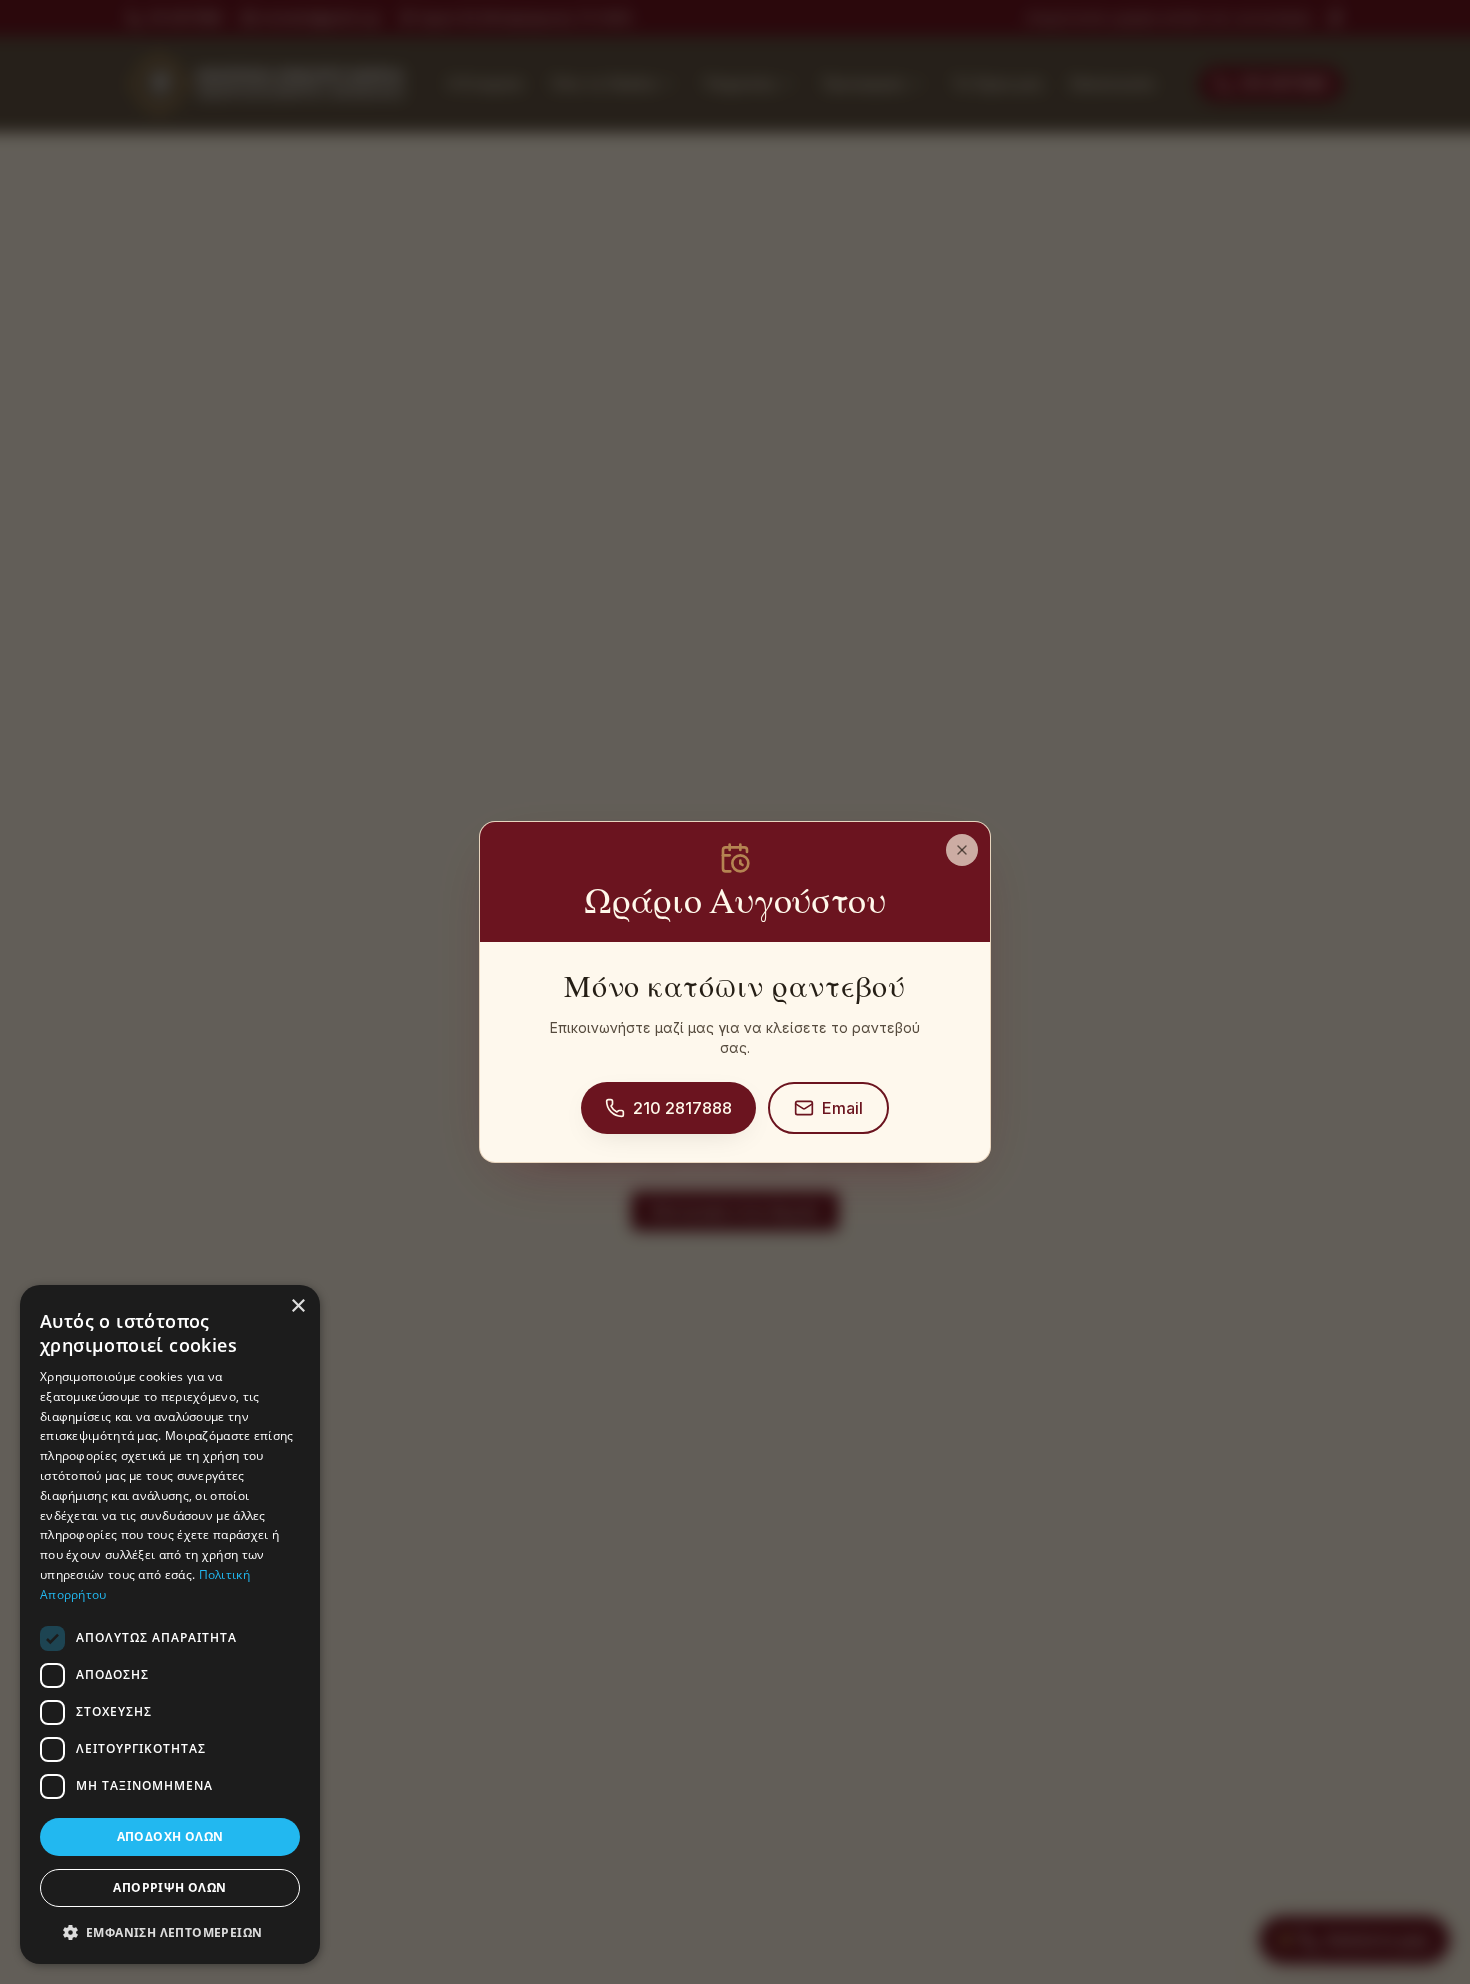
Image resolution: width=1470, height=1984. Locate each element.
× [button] (297, 1306)
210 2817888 (682, 1108)
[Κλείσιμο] (962, 850)
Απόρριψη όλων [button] (169, 1887)
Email (842, 1108)
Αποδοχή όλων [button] (170, 1836)
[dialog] (170, 1624)
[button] (170, 1932)
